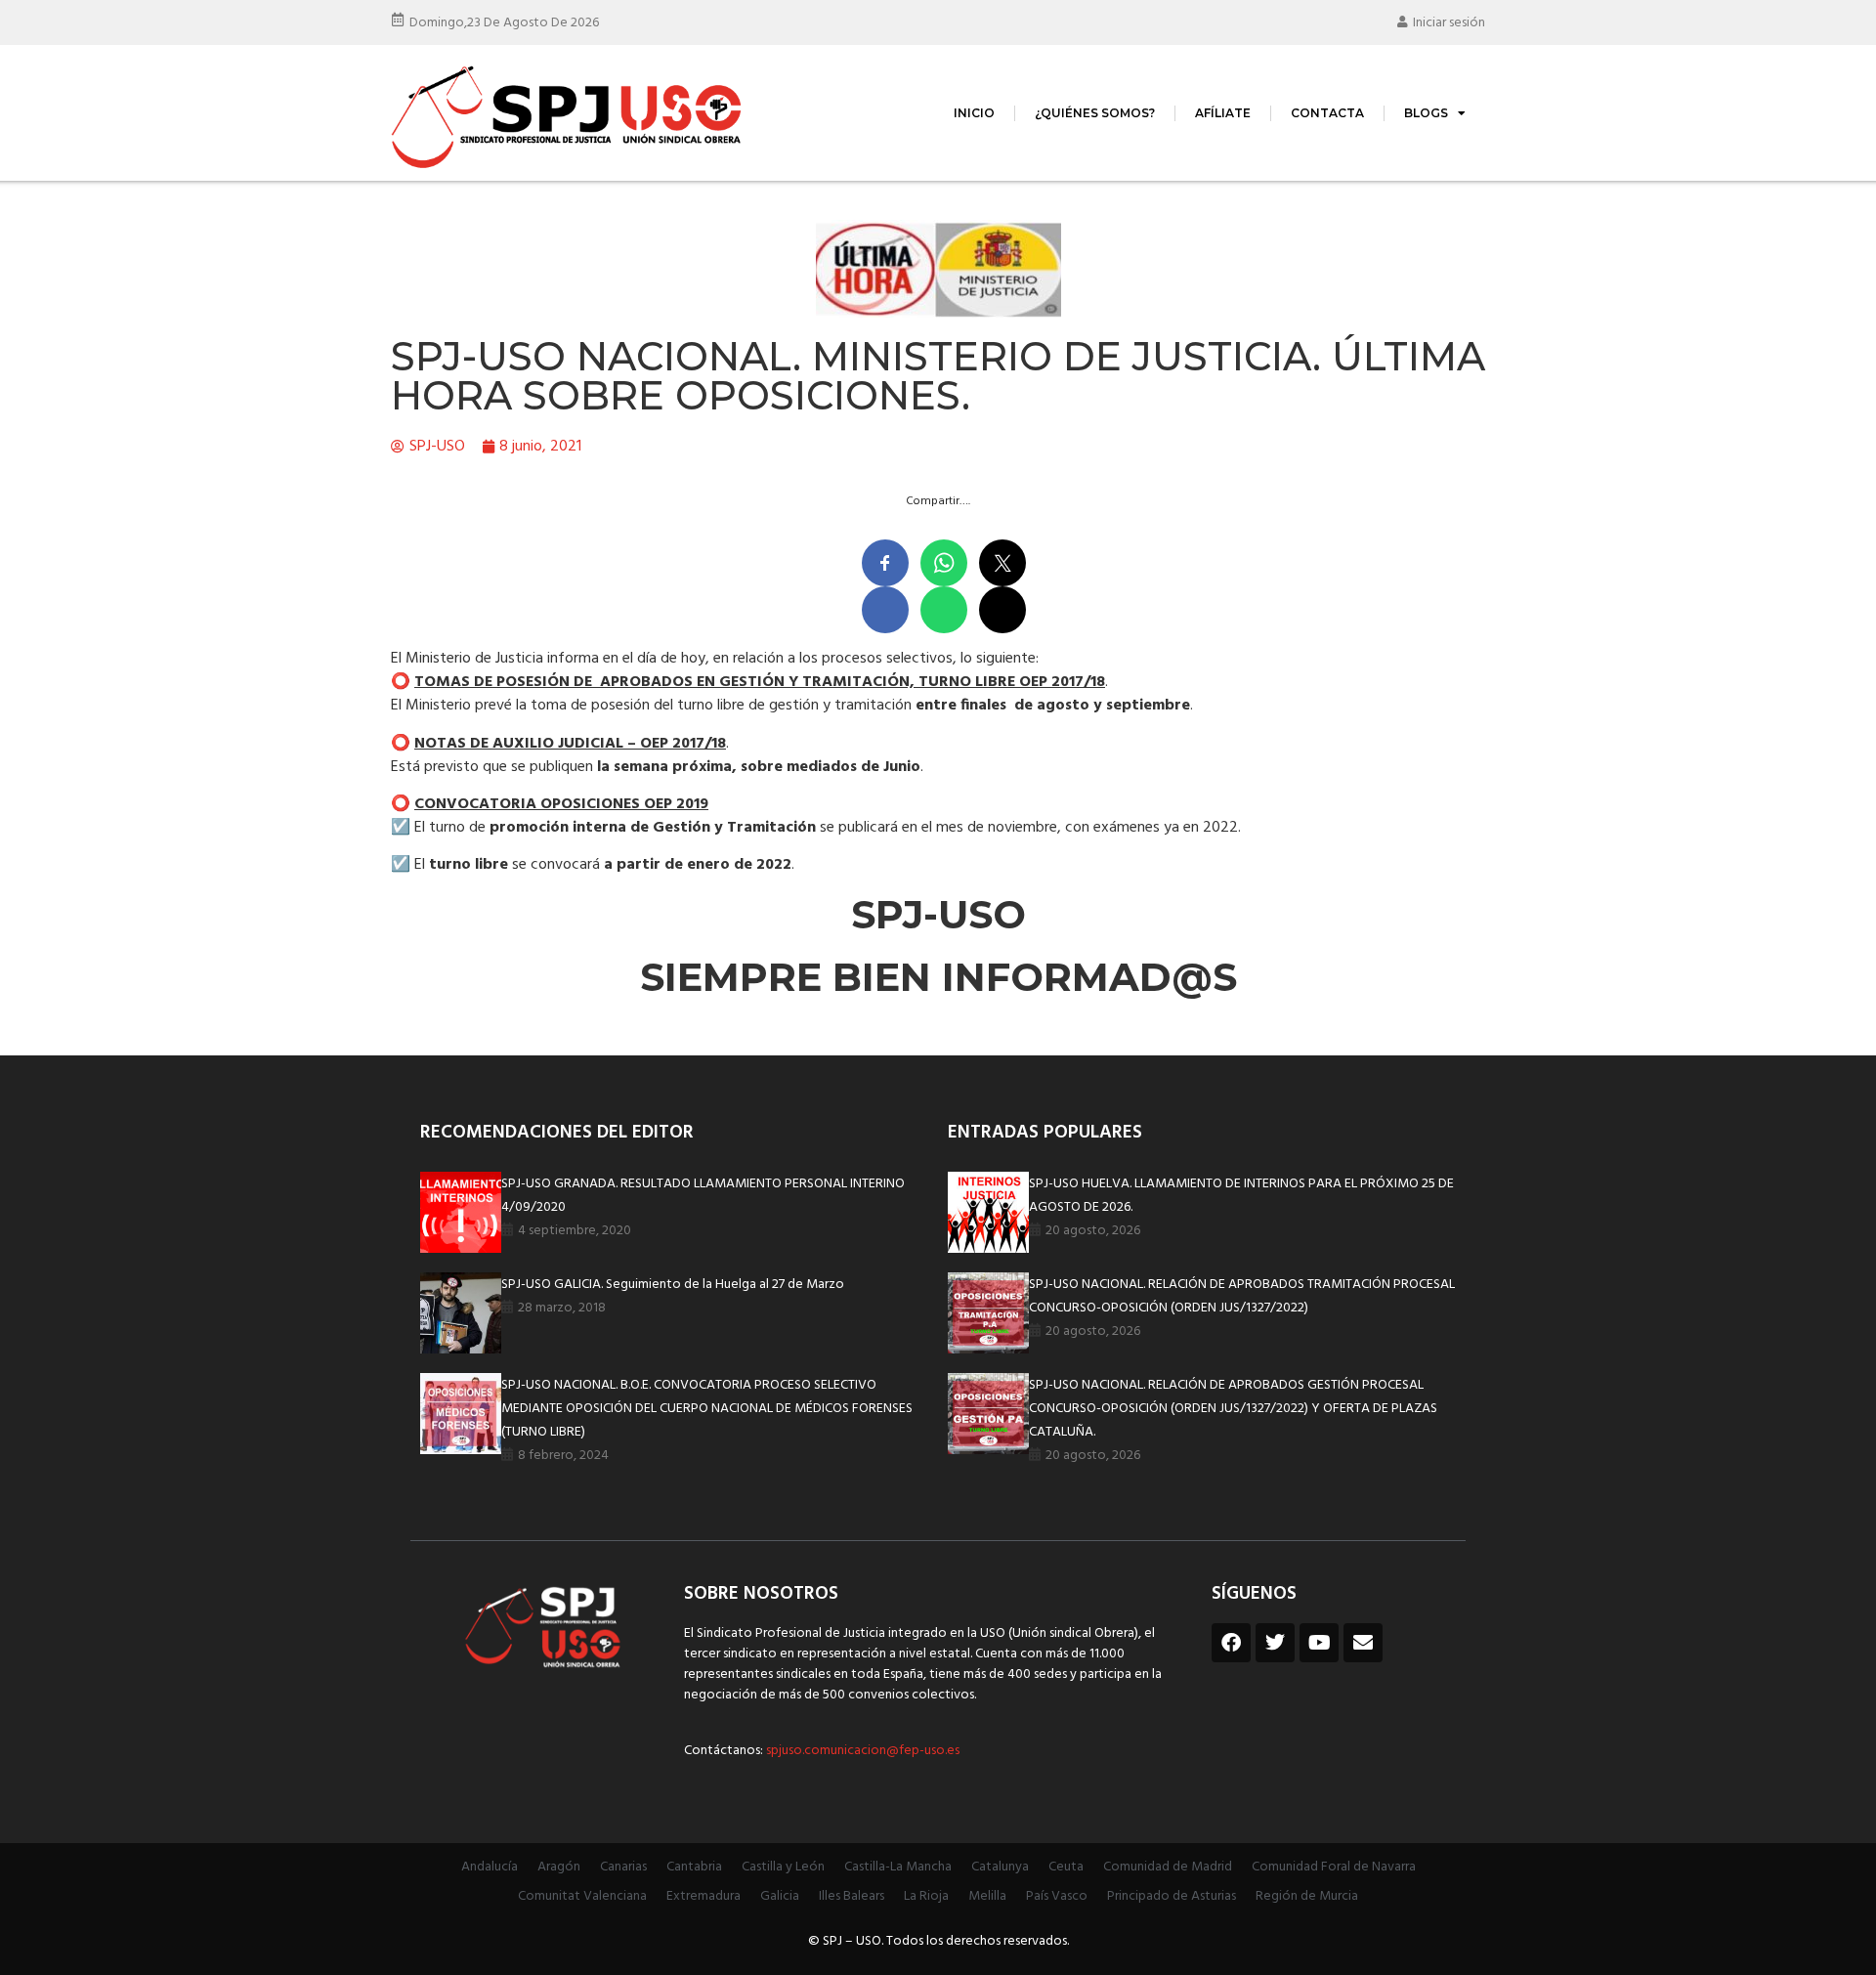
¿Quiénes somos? (1095, 113)
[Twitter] (1275, 1643)
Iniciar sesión (1449, 23)
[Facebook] (1231, 1643)
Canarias (623, 1867)
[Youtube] (1319, 1643)
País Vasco (1057, 1896)
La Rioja (926, 1896)
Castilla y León (783, 1867)
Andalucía (490, 1867)
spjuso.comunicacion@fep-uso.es (861, 1751)
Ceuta (1066, 1867)
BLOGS (1426, 113)
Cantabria (694, 1867)
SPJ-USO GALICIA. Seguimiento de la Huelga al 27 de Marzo (673, 1285)
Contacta (1327, 113)
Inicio (974, 113)
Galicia (780, 1896)
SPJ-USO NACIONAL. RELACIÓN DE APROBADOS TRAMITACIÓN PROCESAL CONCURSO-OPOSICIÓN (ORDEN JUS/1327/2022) (1242, 1296)
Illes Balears (852, 1896)
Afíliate (1223, 113)
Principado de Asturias (1172, 1896)
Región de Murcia (1307, 1896)
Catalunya (1000, 1867)
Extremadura (703, 1896)
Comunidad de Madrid (1168, 1867)
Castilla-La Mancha (898, 1867)
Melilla (987, 1896)
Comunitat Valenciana (582, 1896)
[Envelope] (1363, 1643)
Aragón (559, 1867)
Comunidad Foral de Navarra (1334, 1867)
